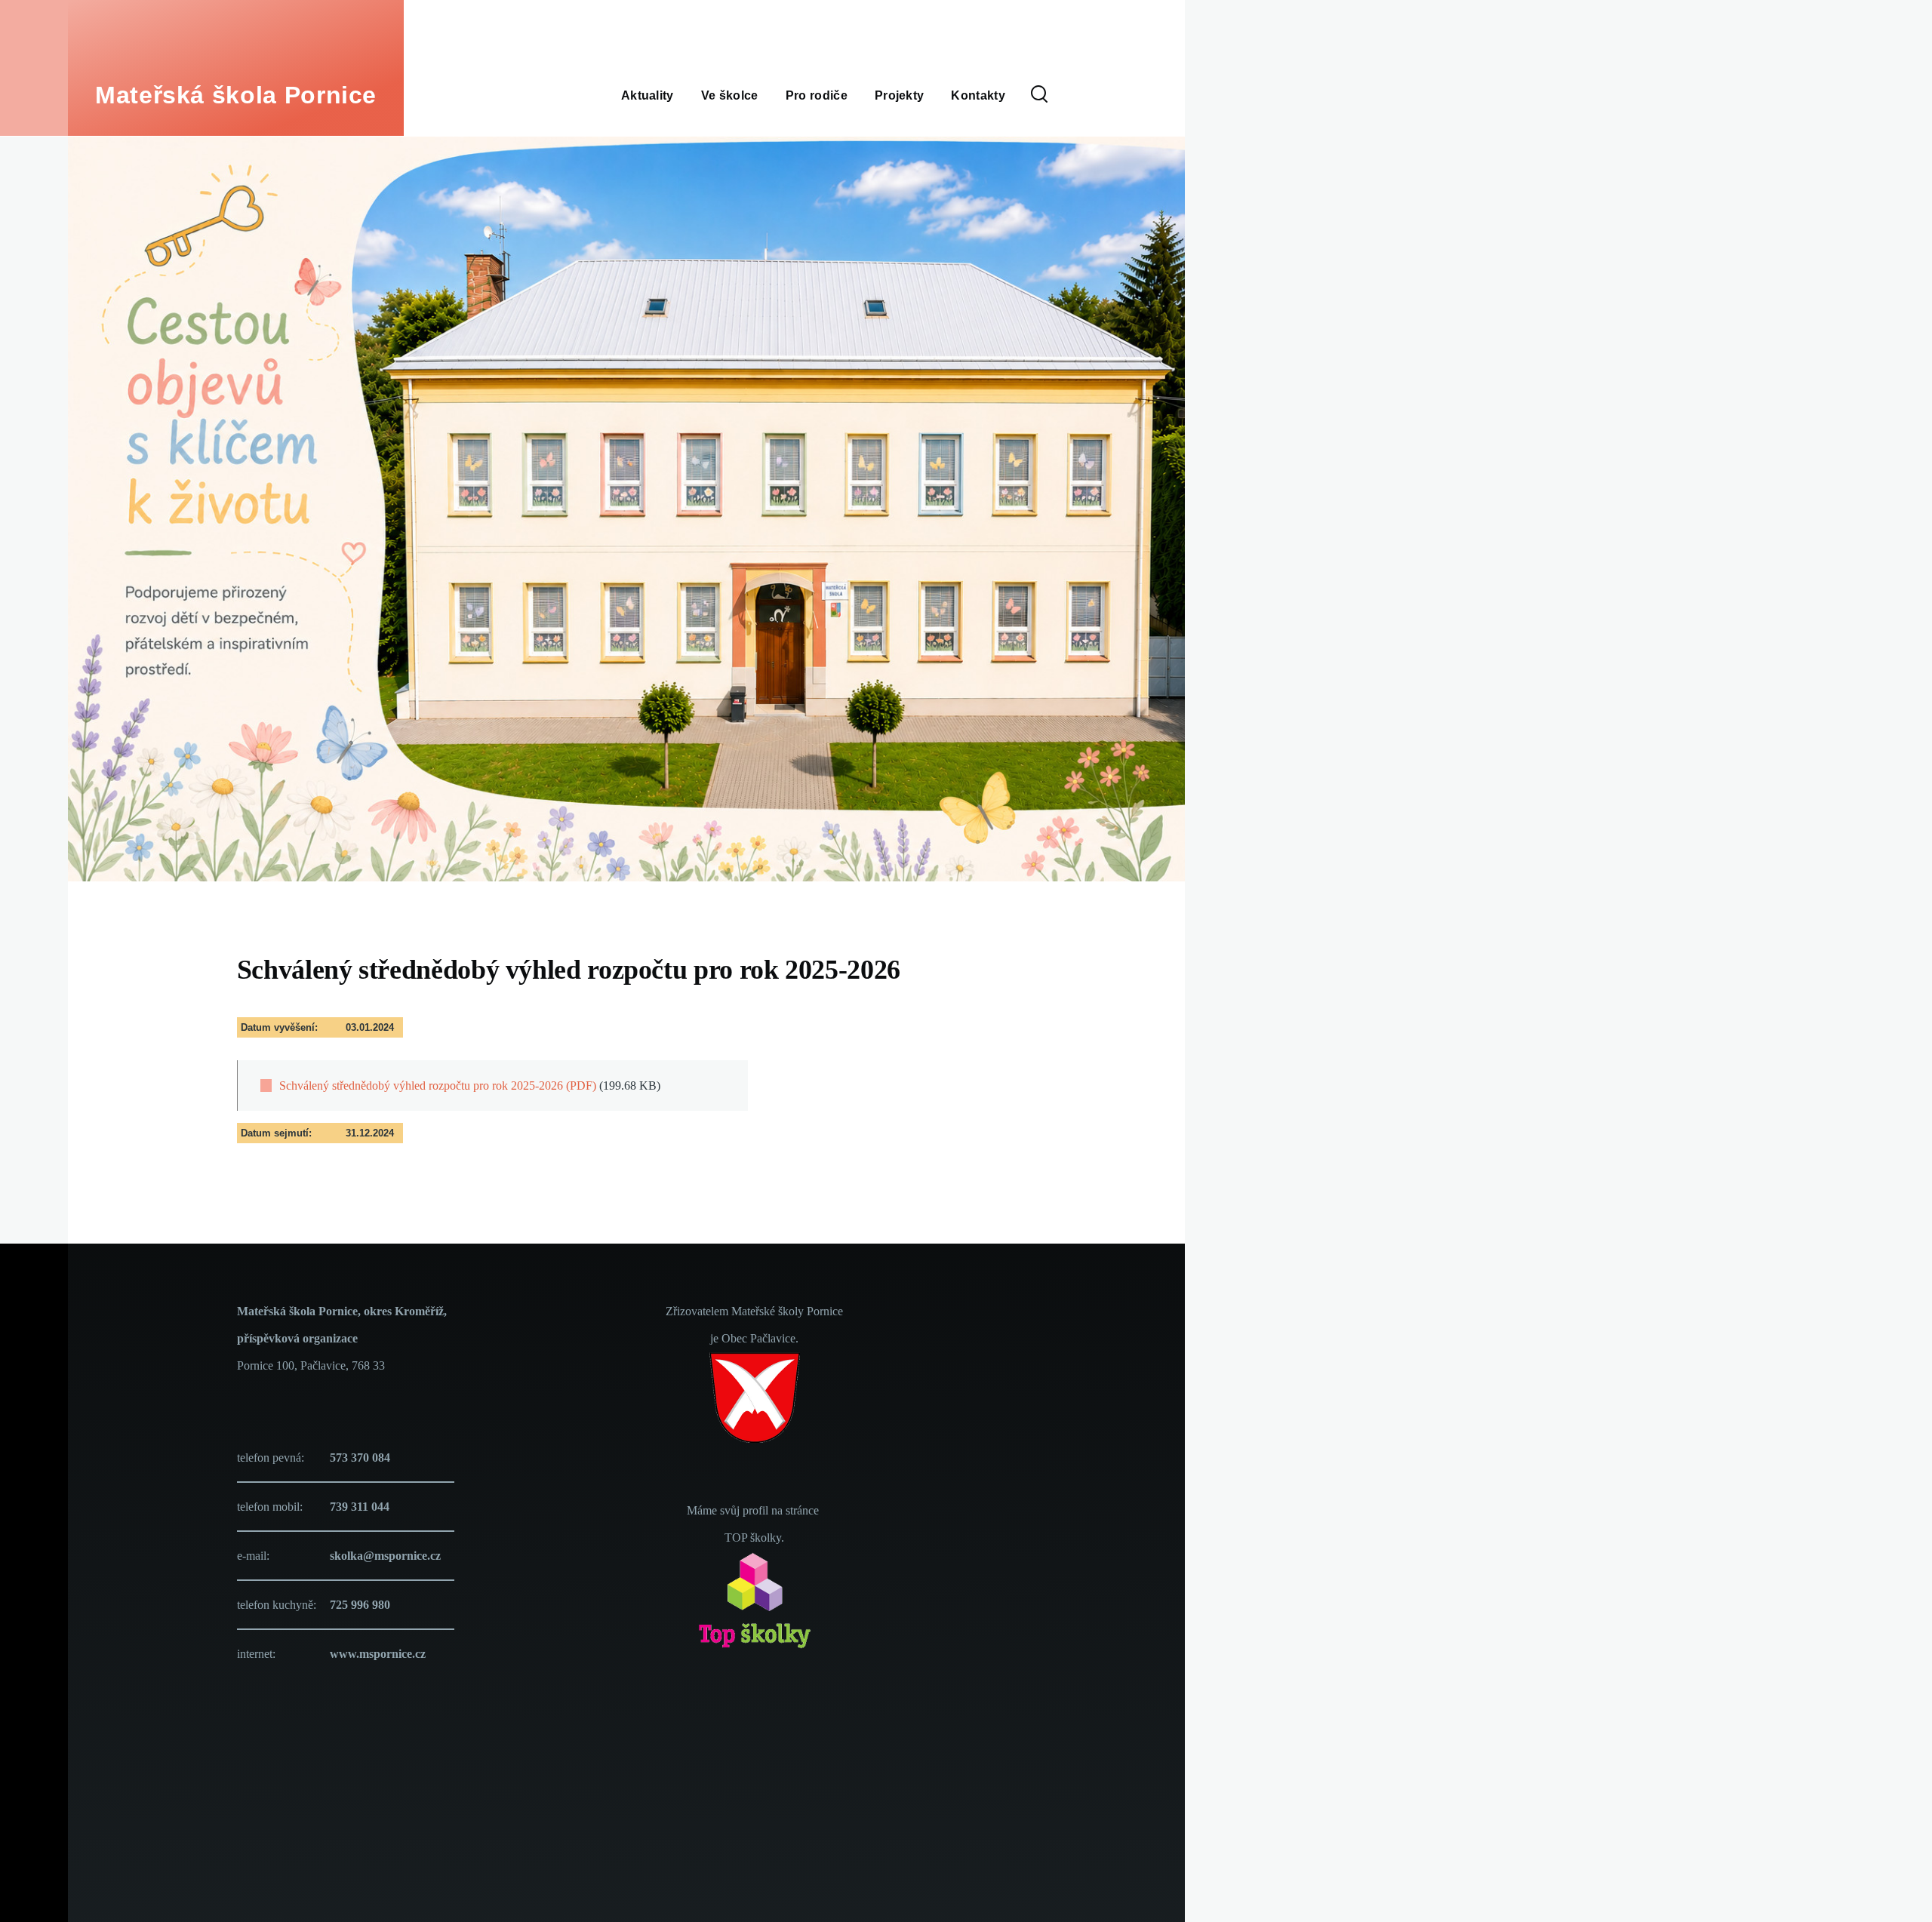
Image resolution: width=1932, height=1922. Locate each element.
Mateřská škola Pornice (236, 95)
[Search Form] (1039, 95)
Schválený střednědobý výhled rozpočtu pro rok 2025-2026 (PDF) (438, 1086)
